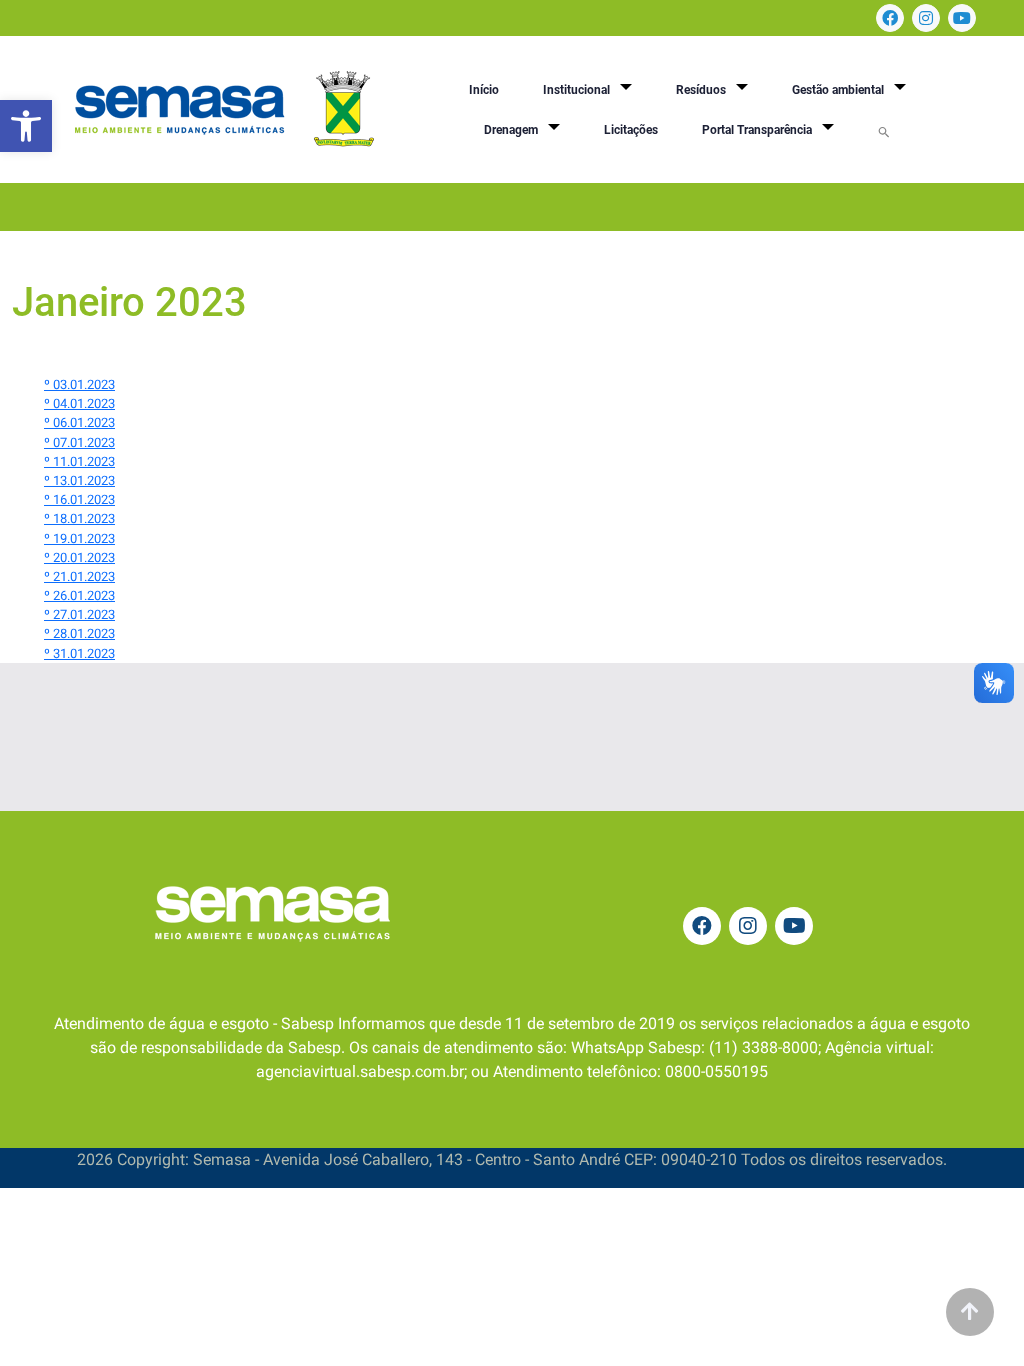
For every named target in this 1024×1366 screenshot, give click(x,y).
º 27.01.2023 (79, 614)
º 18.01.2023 (79, 518)
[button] (26, 126)
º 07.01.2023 (79, 442)
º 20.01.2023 (79, 557)
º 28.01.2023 (79, 633)
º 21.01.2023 (79, 576)
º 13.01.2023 (79, 480)
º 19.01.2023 (79, 538)
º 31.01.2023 (79, 653)
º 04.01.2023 (79, 403)
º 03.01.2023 (79, 384)
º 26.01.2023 (79, 595)
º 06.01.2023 (79, 422)
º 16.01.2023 (79, 499)
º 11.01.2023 (79, 461)
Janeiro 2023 (129, 302)
